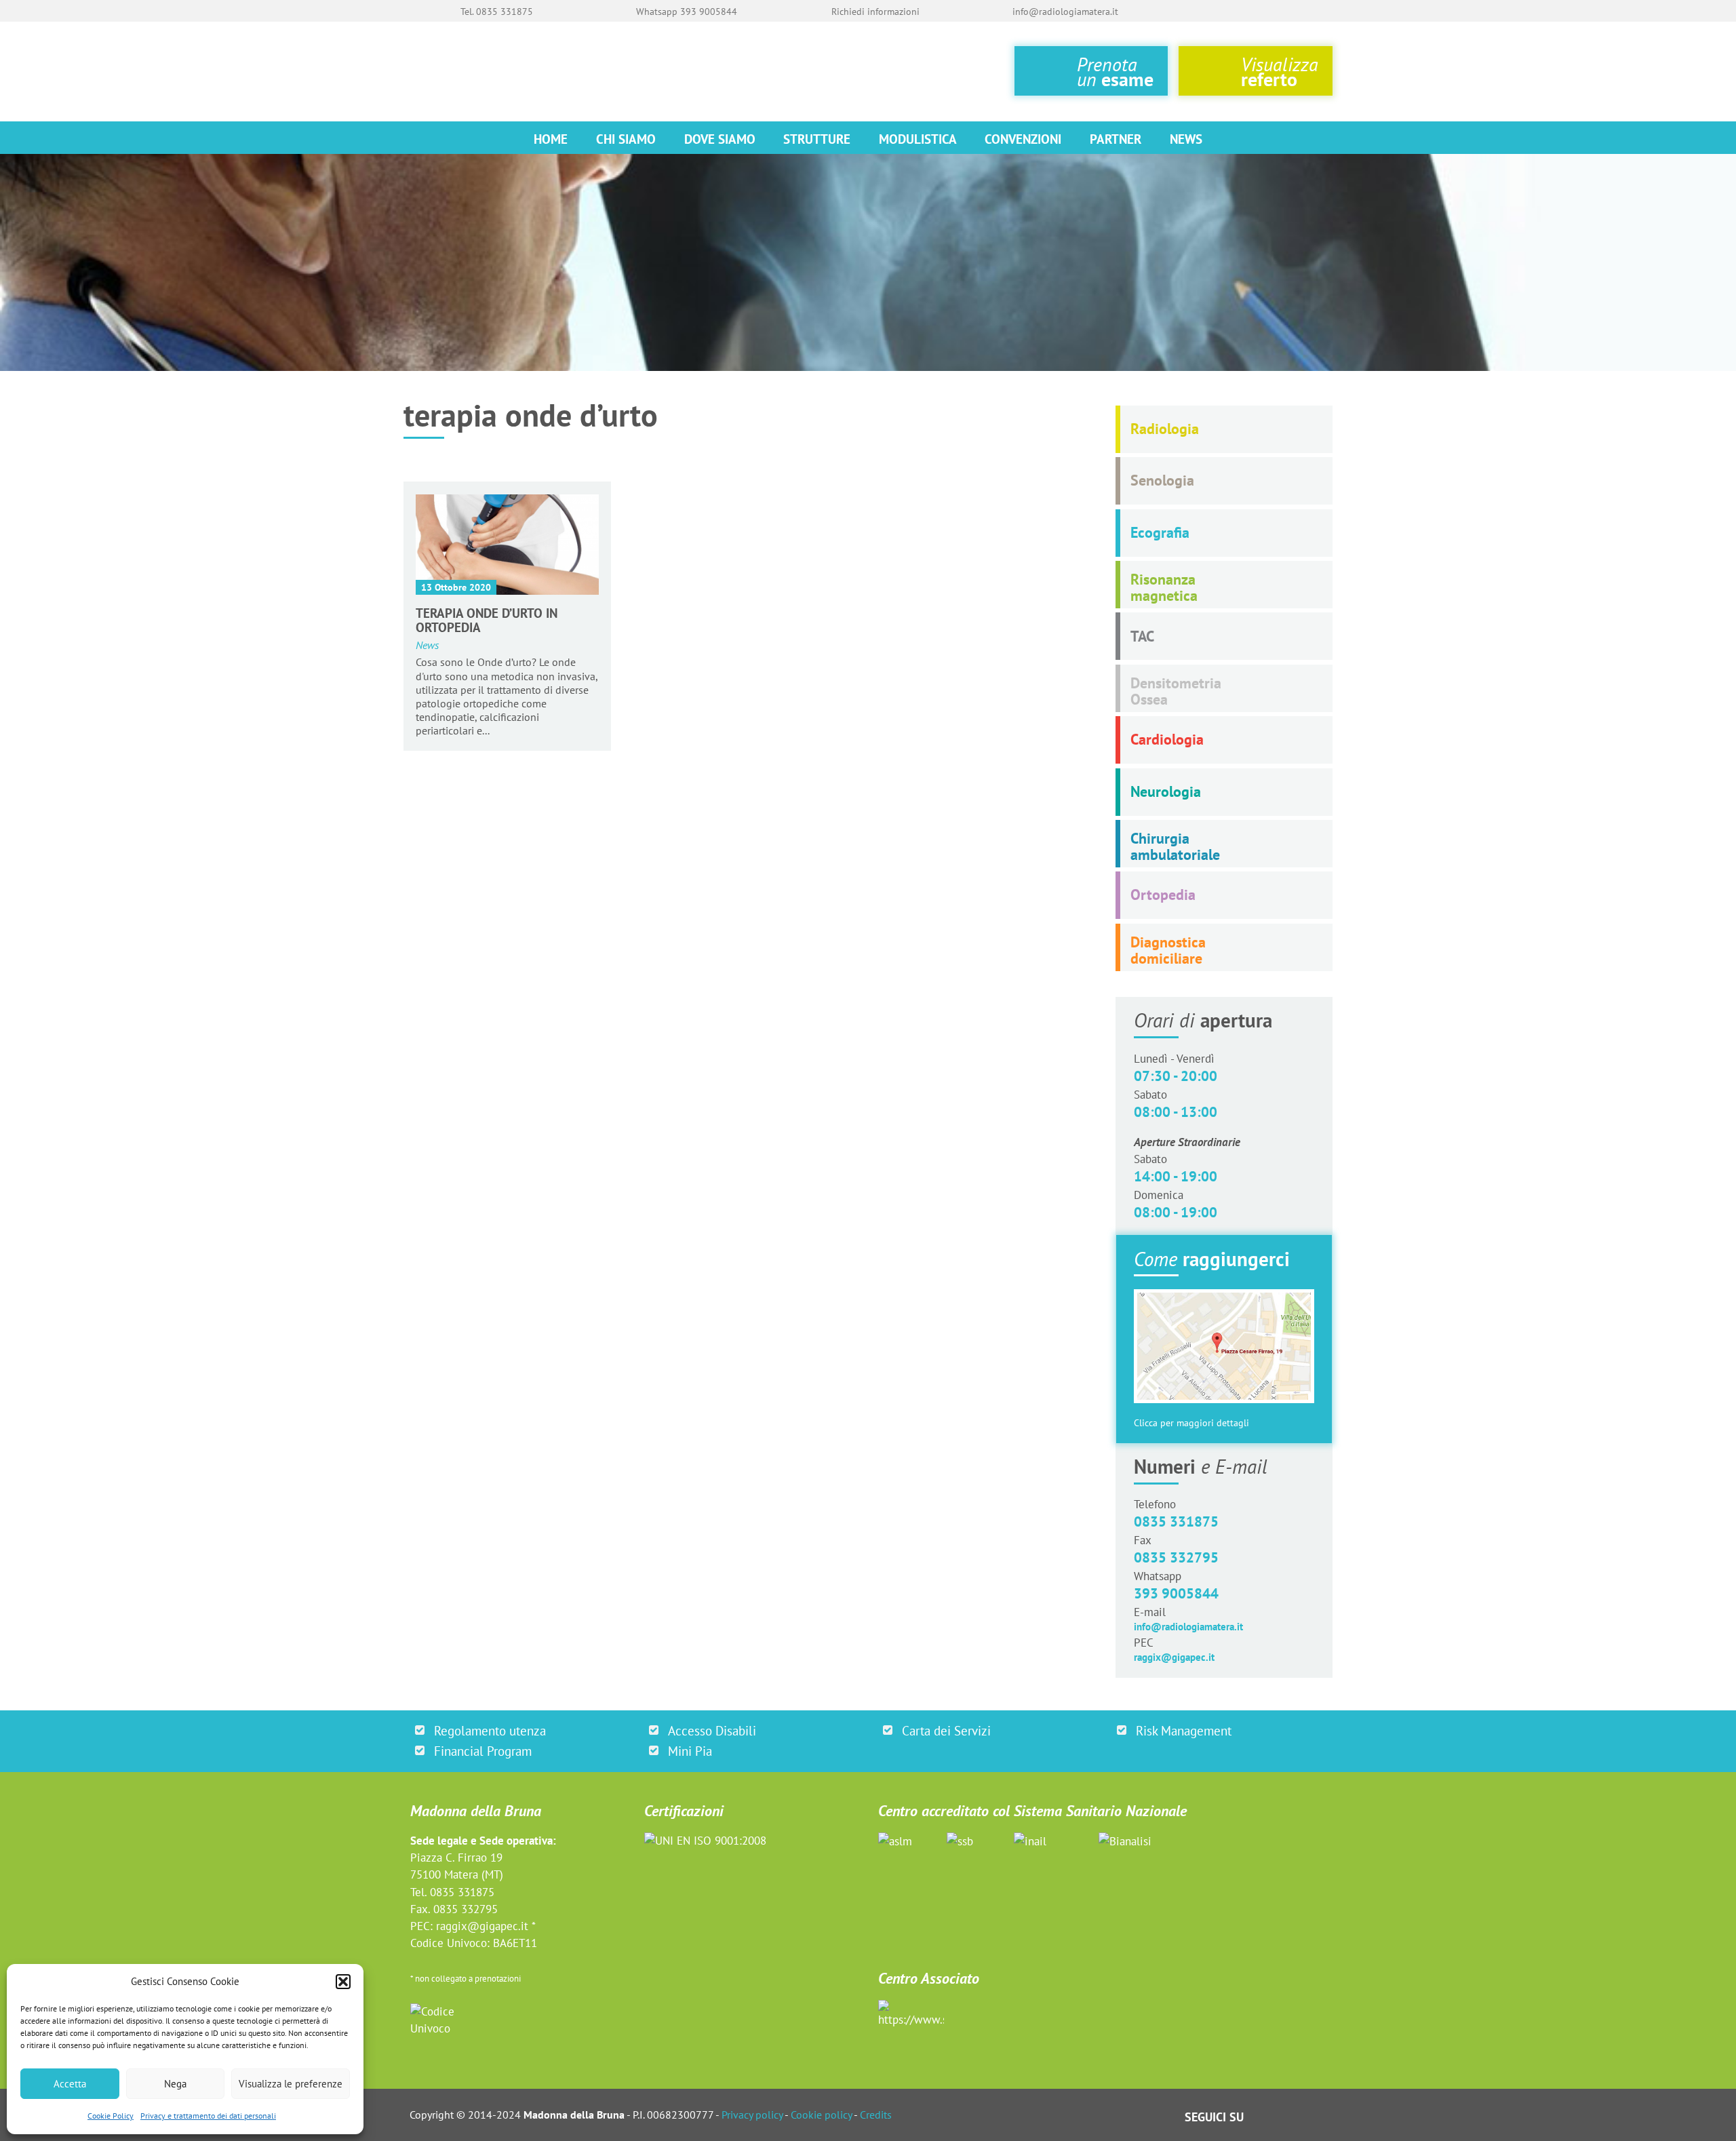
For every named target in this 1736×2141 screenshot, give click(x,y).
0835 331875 (1176, 1521)
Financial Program (483, 1751)
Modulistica (918, 139)
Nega (175, 2084)
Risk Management (1184, 1730)
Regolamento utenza (490, 1730)
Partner (1116, 139)
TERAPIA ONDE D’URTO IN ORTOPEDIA (487, 620)
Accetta (70, 2084)
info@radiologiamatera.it (1188, 1627)
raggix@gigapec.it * (486, 1926)
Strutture (817, 139)
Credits (876, 2115)
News (1186, 139)
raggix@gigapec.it (1174, 1657)
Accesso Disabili (712, 1730)
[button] (343, 1982)
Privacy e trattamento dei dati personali (208, 2116)
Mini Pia (690, 1751)
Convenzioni (1023, 139)
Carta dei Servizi (946, 1730)
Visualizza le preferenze (291, 2084)
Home (551, 139)
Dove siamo (720, 139)
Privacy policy (752, 2115)
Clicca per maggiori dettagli (1191, 1423)
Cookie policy (821, 2115)
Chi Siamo (626, 139)
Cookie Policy (111, 2116)
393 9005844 (1176, 1593)
